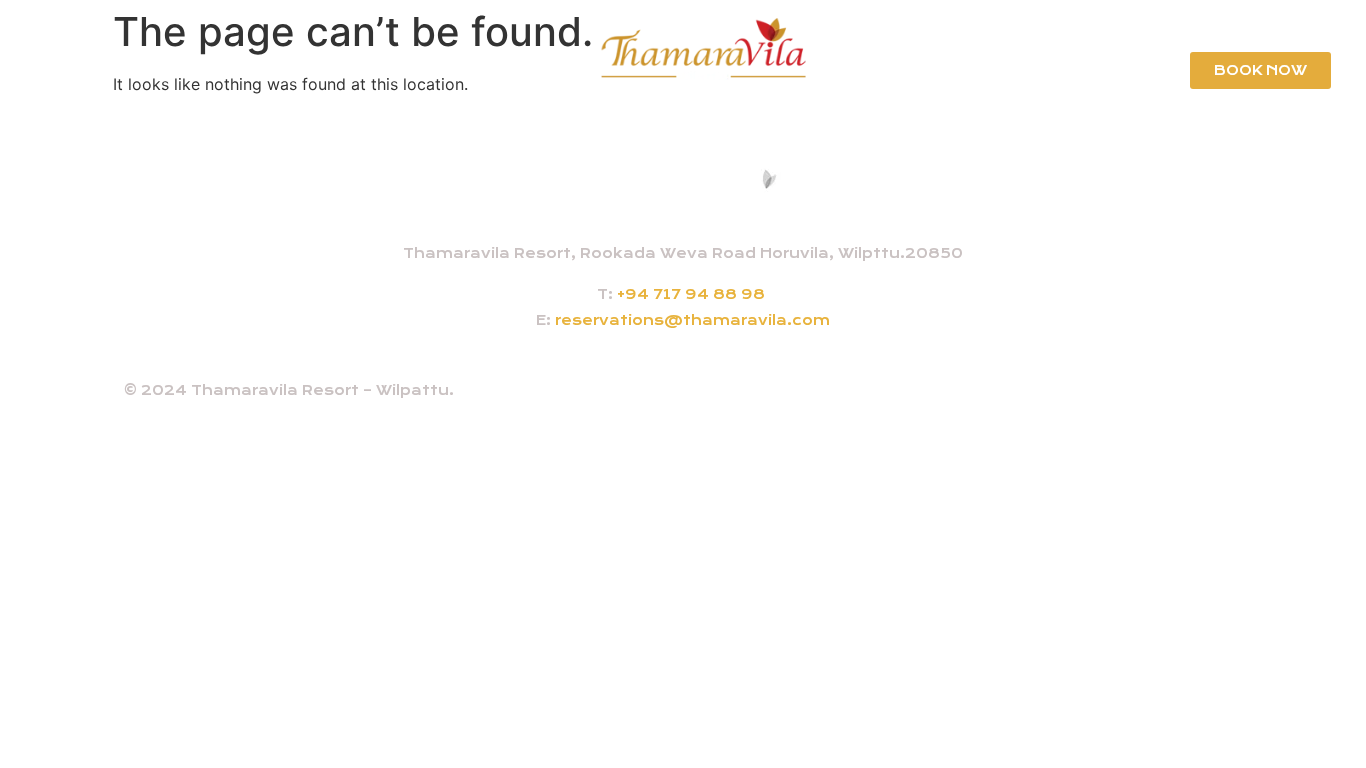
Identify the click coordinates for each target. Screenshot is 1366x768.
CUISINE (360, 69)
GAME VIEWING (1000, 69)
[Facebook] (1098, 397)
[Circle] (1233, 397)
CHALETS (259, 69)
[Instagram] (1143, 397)
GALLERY (1126, 69)
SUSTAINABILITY (124, 69)
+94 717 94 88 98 (691, 294)
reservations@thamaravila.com (692, 320)
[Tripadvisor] (1188, 397)
